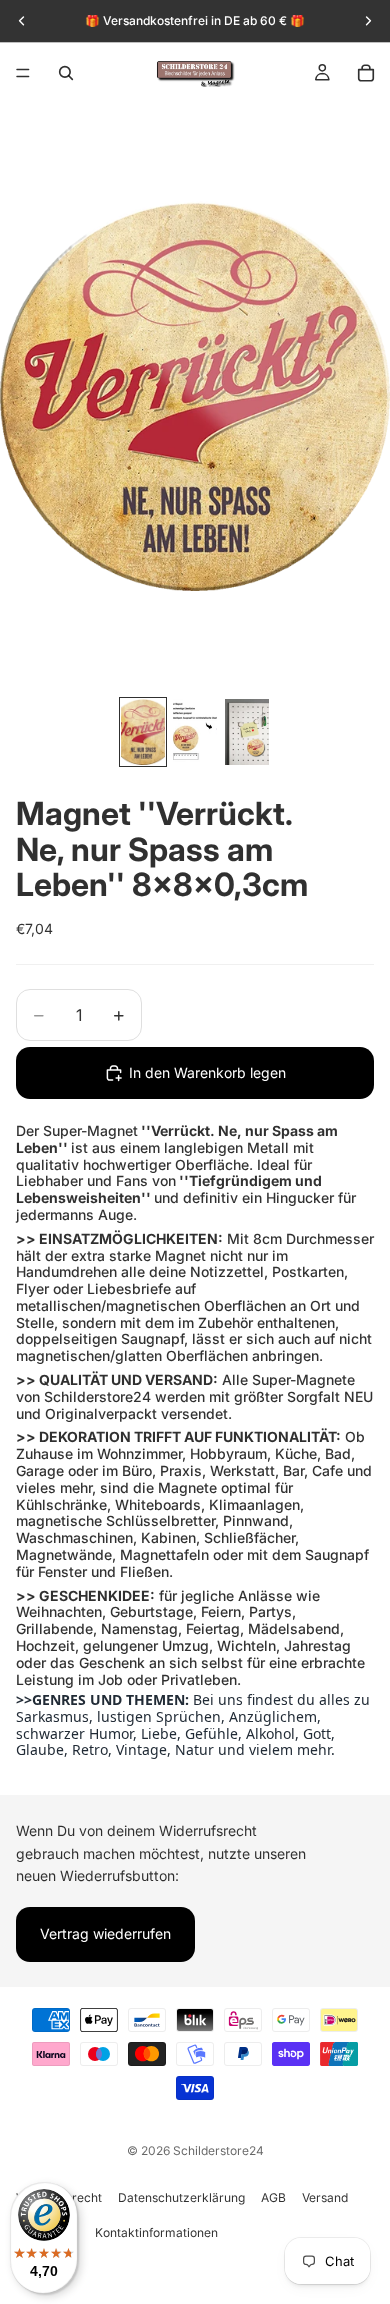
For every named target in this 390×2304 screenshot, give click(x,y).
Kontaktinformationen (156, 2232)
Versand (325, 2197)
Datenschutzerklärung (181, 2197)
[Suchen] (66, 73)
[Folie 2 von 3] (195, 732)
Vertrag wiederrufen (105, 1933)
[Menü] (23, 73)
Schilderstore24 (218, 2150)
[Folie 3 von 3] (247, 732)
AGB (273, 2197)
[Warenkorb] (366, 73)
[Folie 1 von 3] (143, 732)
